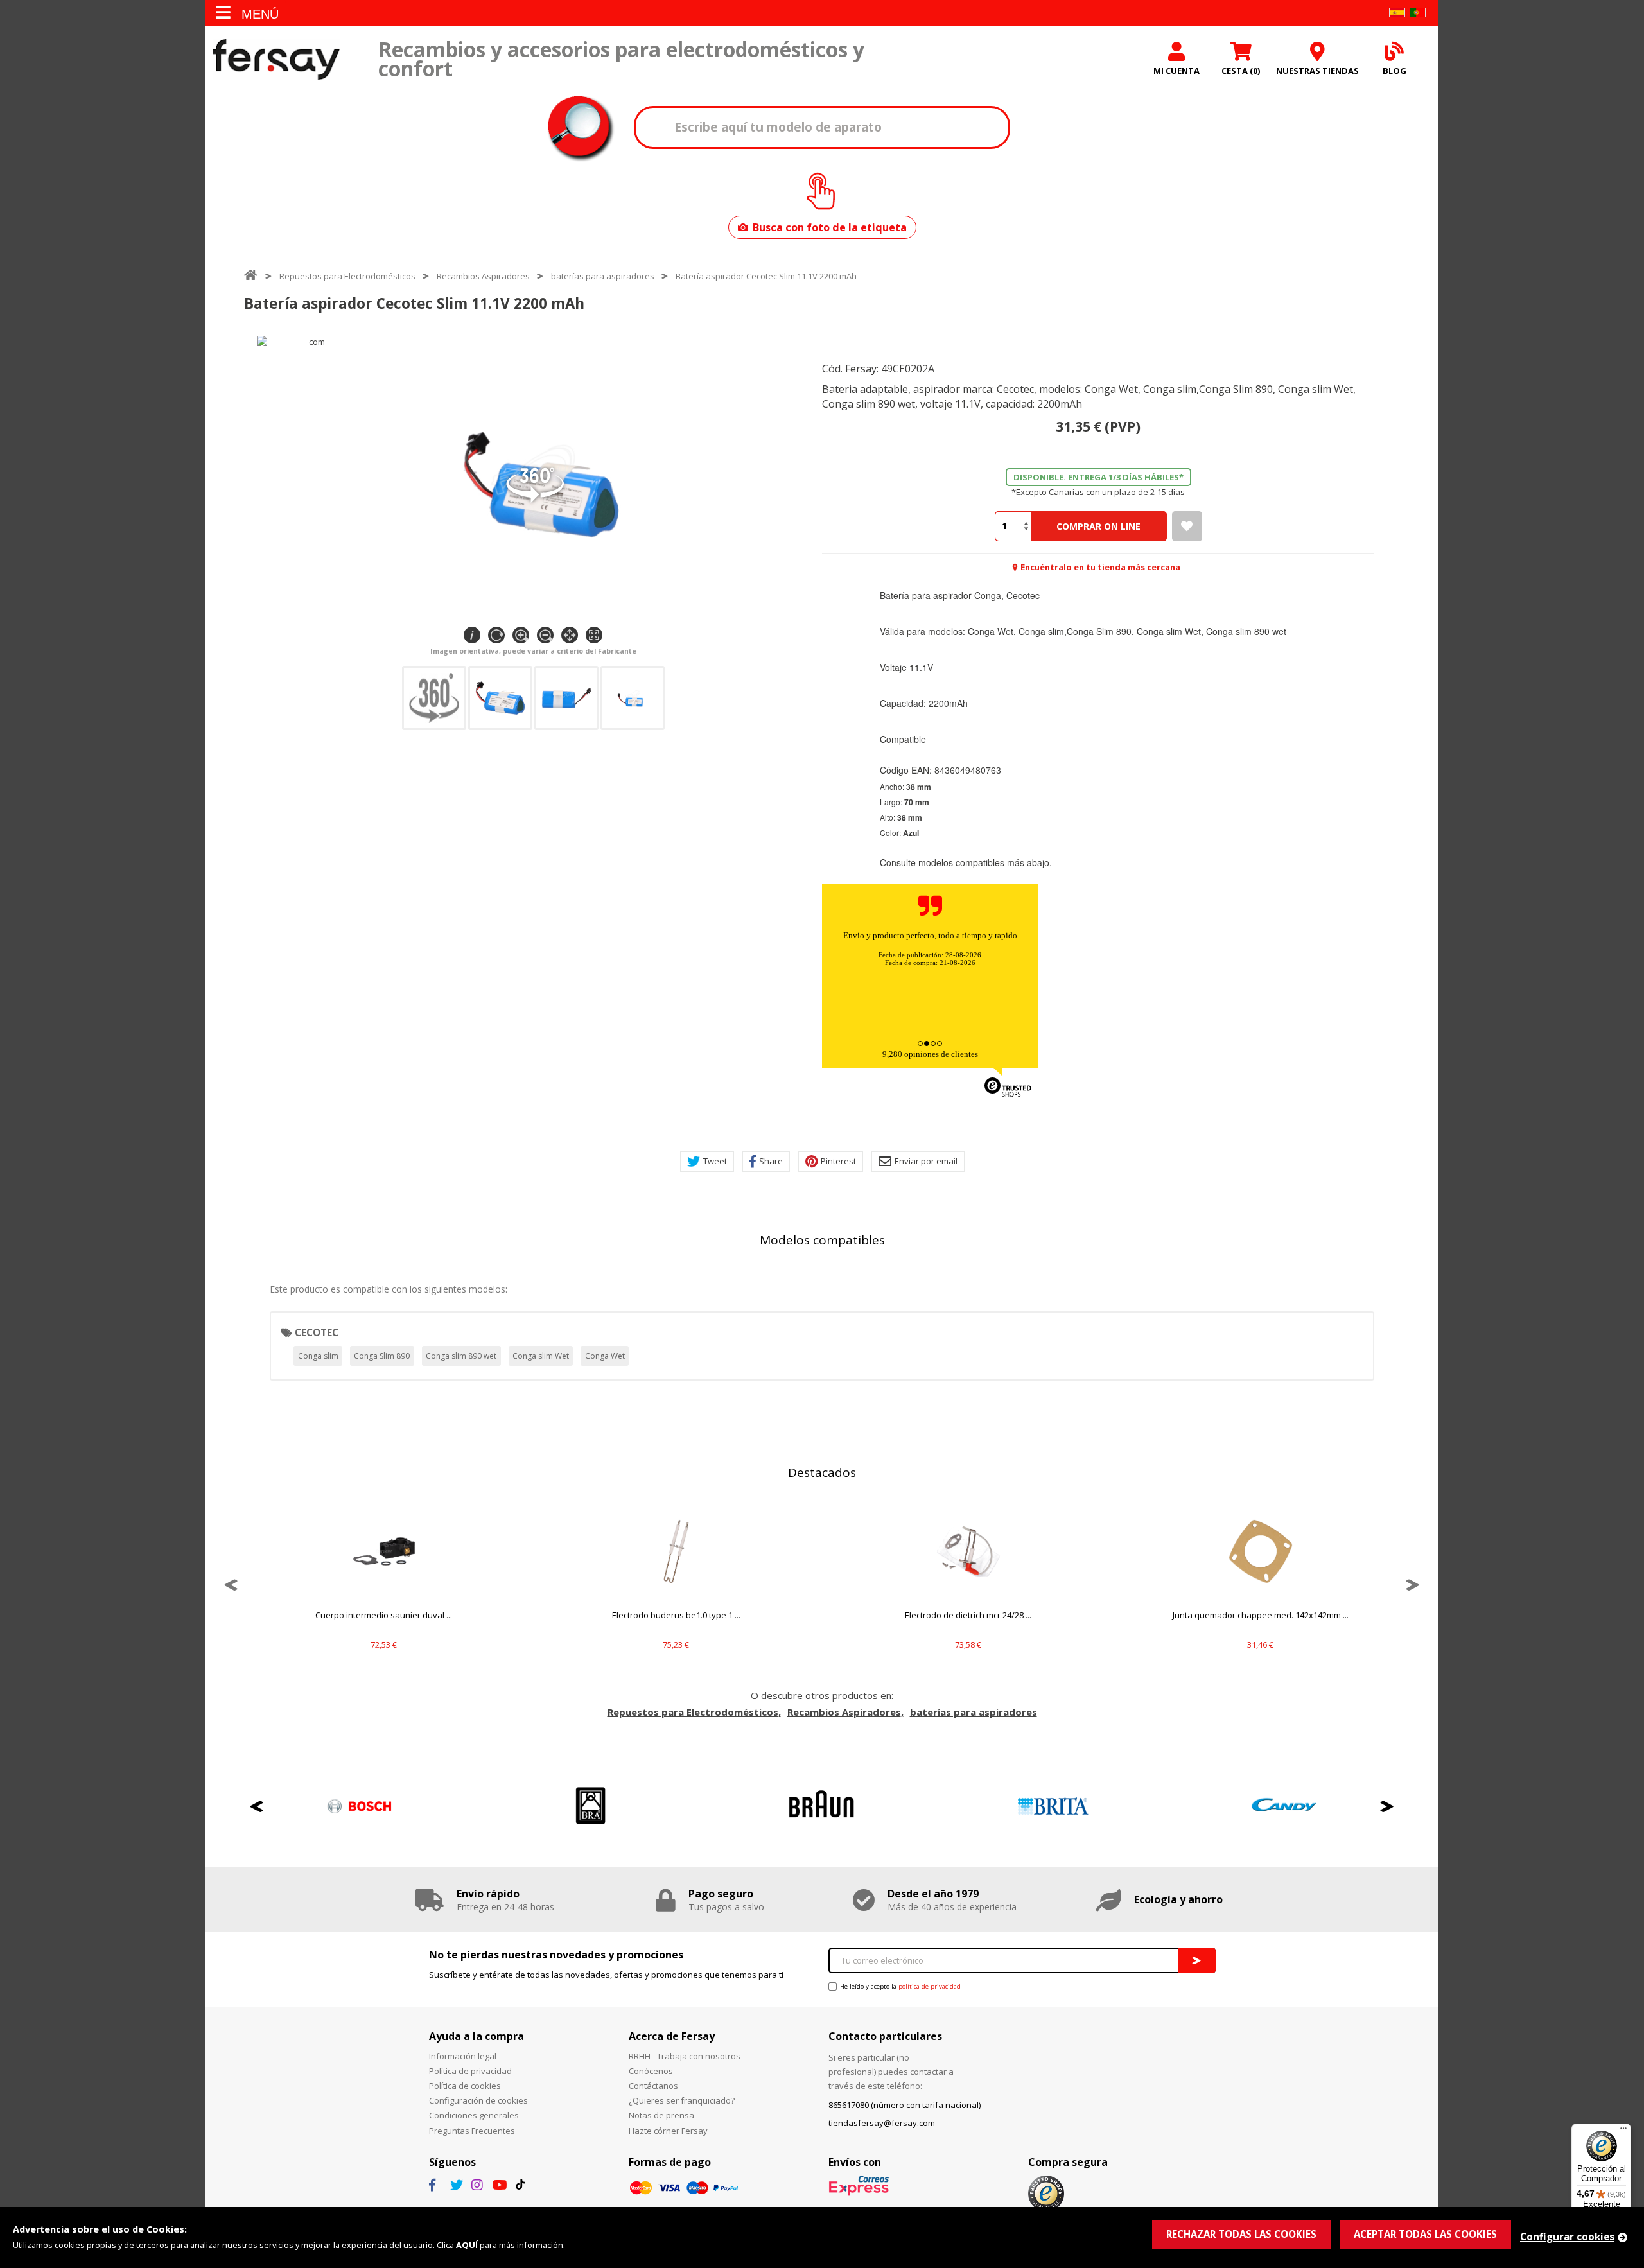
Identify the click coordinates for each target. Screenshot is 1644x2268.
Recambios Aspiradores (483, 276)
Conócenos (651, 2071)
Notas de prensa (661, 2115)
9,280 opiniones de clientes (930, 1054)
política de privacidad (930, 1986)
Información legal (463, 2056)
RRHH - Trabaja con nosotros (685, 2056)
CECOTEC (317, 1332)
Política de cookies (465, 2086)
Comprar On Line (1098, 526)
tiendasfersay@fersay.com (882, 2123)
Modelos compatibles (822, 1240)
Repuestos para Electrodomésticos (347, 276)
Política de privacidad (470, 2071)
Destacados (822, 1472)
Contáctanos (653, 2086)
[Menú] (1623, 2131)
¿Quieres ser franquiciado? (682, 2100)
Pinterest (838, 1161)
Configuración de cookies (478, 2100)
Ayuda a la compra (477, 2036)
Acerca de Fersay (672, 2036)
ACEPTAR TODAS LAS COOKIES (1425, 2234)
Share (771, 1161)
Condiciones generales (474, 2115)
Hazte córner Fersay (668, 2131)
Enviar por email (926, 1161)
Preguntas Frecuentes (472, 2131)
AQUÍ (467, 2245)
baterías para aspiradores (603, 276)
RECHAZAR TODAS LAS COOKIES (1241, 2234)
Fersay (276, 59)
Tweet (715, 1161)
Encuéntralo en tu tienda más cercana (1100, 567)
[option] (384, 1585)
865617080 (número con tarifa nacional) (905, 2105)
